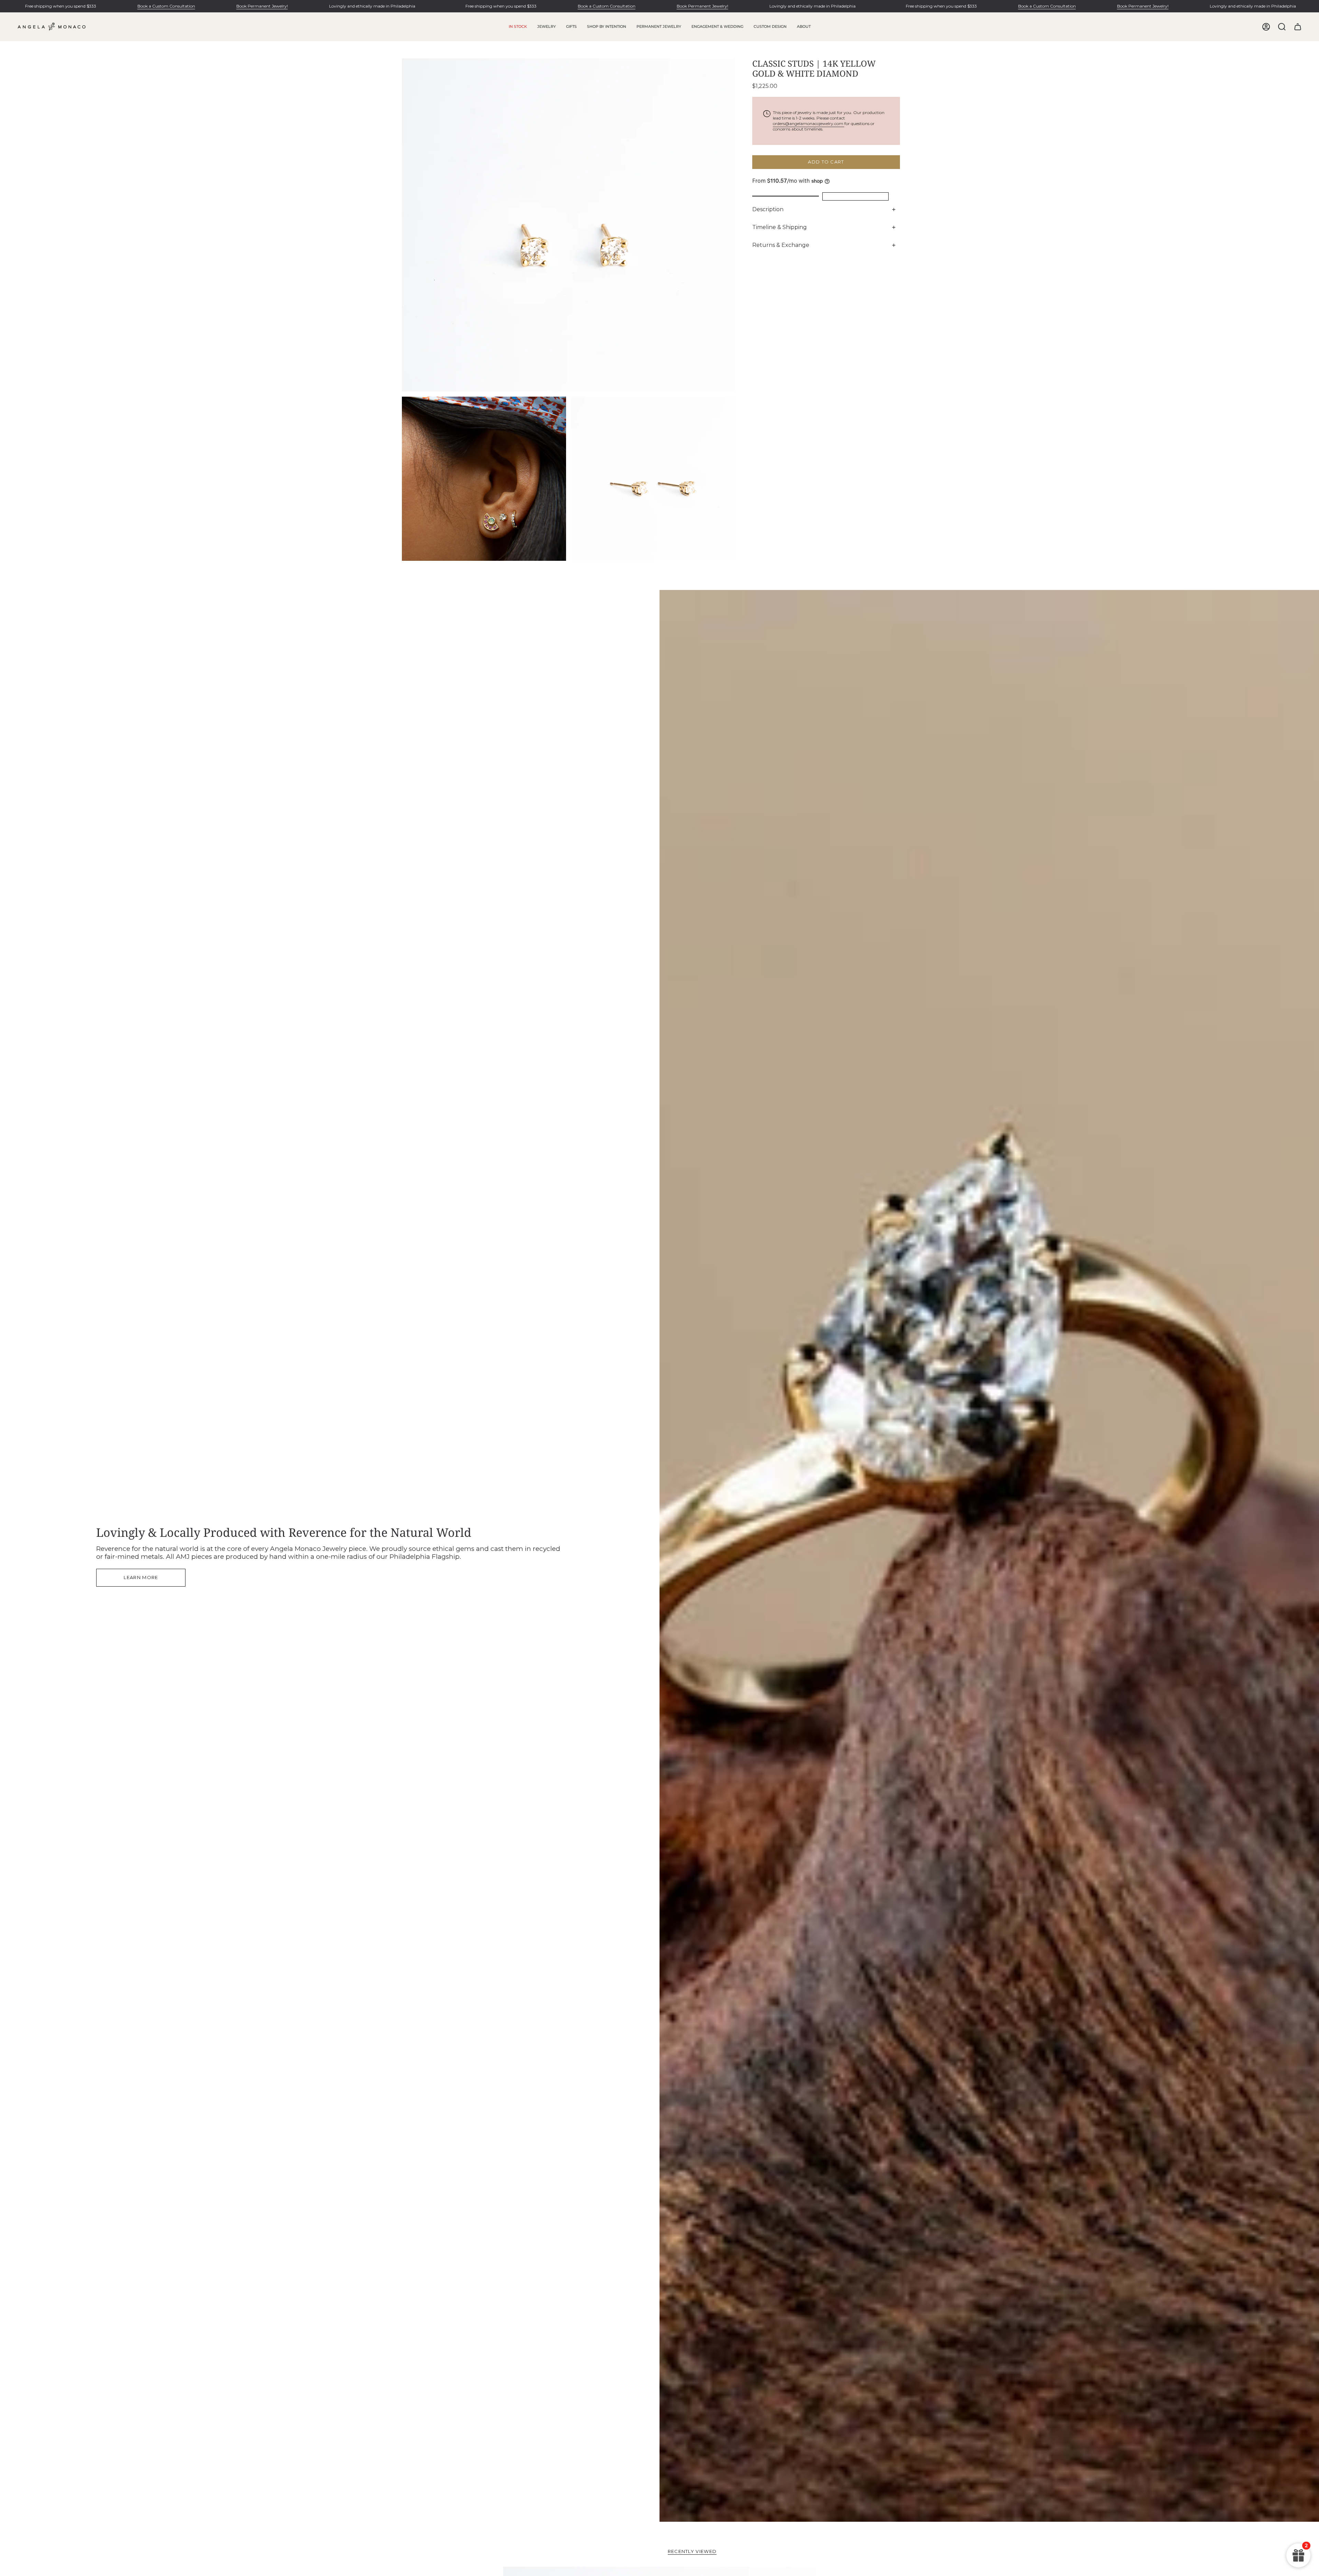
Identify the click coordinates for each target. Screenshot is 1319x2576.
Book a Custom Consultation (166, 6)
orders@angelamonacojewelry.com (809, 123)
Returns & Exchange (781, 245)
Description (768, 209)
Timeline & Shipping (780, 227)
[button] (546, 27)
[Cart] (1298, 27)
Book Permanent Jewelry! (262, 6)
